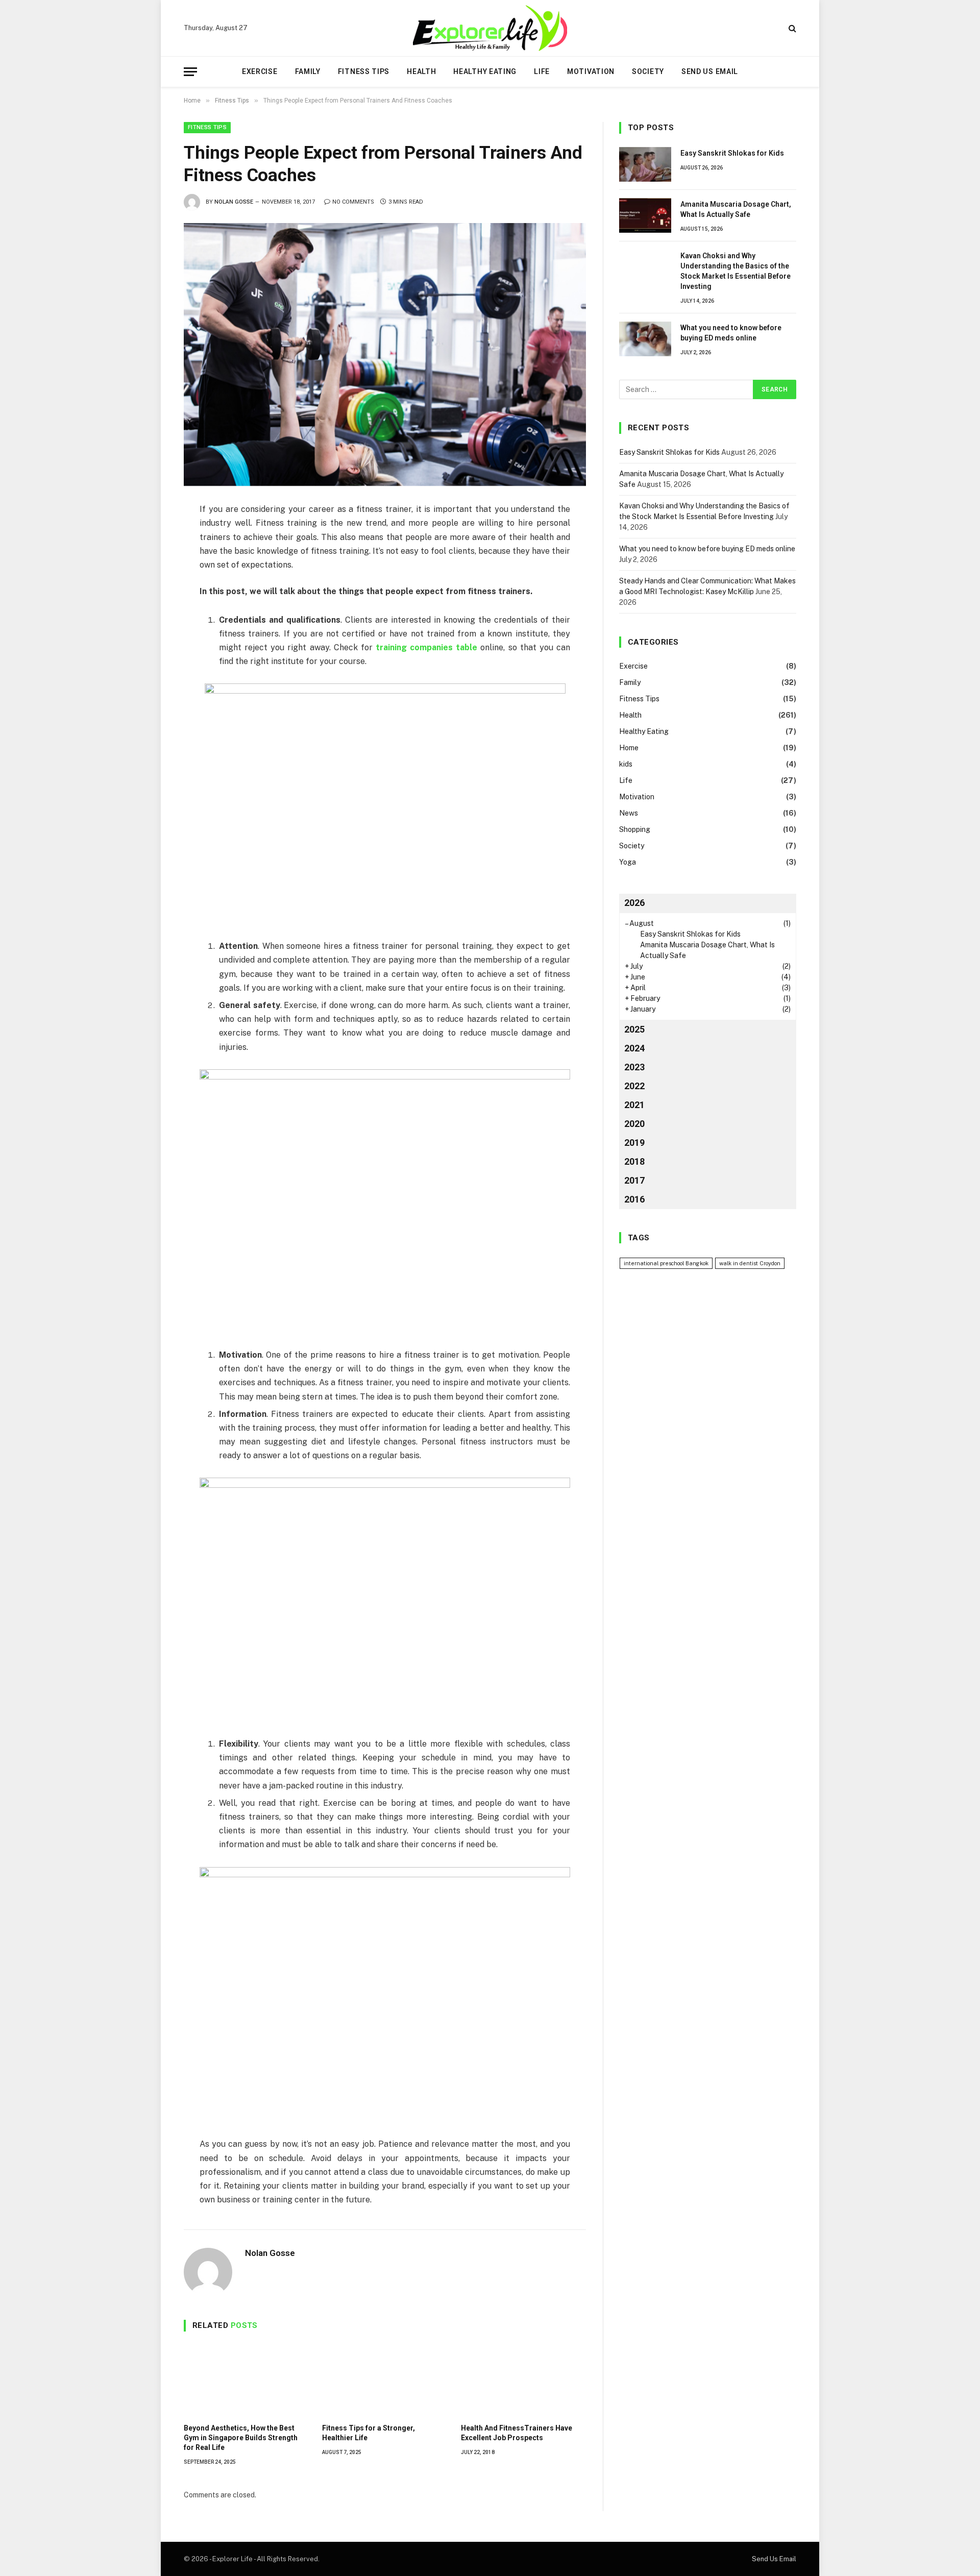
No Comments (353, 202)
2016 (634, 1199)
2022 (634, 1086)
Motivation (591, 71)
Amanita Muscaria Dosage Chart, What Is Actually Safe (736, 209)
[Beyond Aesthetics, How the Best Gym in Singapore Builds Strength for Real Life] (246, 2380)
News (629, 813)
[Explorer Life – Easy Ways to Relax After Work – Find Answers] (490, 28)
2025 (634, 1029)
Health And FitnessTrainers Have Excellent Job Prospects (517, 2433)
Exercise (260, 71)
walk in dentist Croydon (750, 1263)
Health (421, 71)
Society (648, 71)
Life (542, 71)
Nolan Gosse (234, 202)
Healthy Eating (485, 71)
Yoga (628, 862)
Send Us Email (710, 71)
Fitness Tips (364, 71)
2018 (634, 1161)
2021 (634, 1105)
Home (629, 748)
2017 (634, 1180)
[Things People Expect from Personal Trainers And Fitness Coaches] (385, 354)
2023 (634, 1067)
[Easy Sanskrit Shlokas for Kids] (645, 164)
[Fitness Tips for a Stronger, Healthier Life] (385, 2380)
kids (626, 764)
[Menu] (190, 72)
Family (308, 71)
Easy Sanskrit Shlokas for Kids (732, 153)
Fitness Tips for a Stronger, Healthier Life (369, 2433)
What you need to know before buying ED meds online (731, 333)
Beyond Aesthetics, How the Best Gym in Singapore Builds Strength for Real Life (241, 2438)
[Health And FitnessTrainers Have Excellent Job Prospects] (523, 2380)
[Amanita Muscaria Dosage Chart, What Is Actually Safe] (645, 215)
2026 (634, 903)
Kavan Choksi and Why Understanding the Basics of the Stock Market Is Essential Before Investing (736, 271)
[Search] (791, 28)
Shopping (635, 829)
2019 (634, 1143)
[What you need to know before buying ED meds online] (645, 339)
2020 (634, 1124)
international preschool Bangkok (666, 1263)
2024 (634, 1048)
